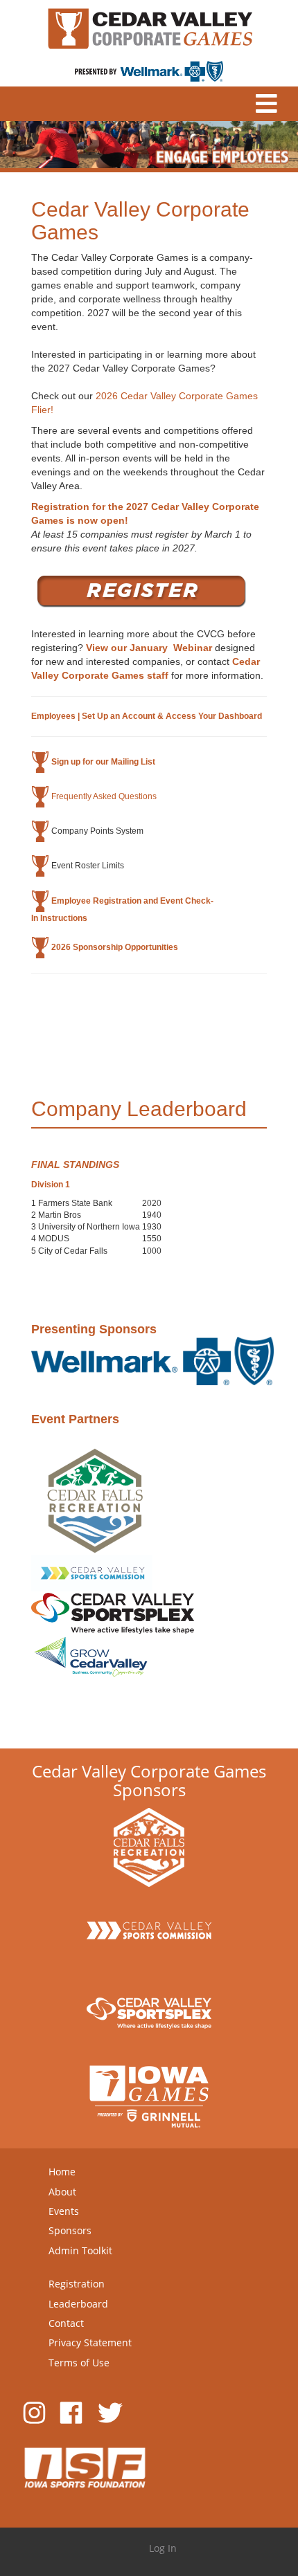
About (62, 2192)
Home (62, 2172)
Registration (77, 2284)
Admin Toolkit (80, 2250)
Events (64, 2211)
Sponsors (70, 2230)
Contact (66, 2323)
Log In (163, 2548)
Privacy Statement (90, 2342)
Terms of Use (79, 2363)
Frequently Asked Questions (104, 796)
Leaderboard (78, 2304)
